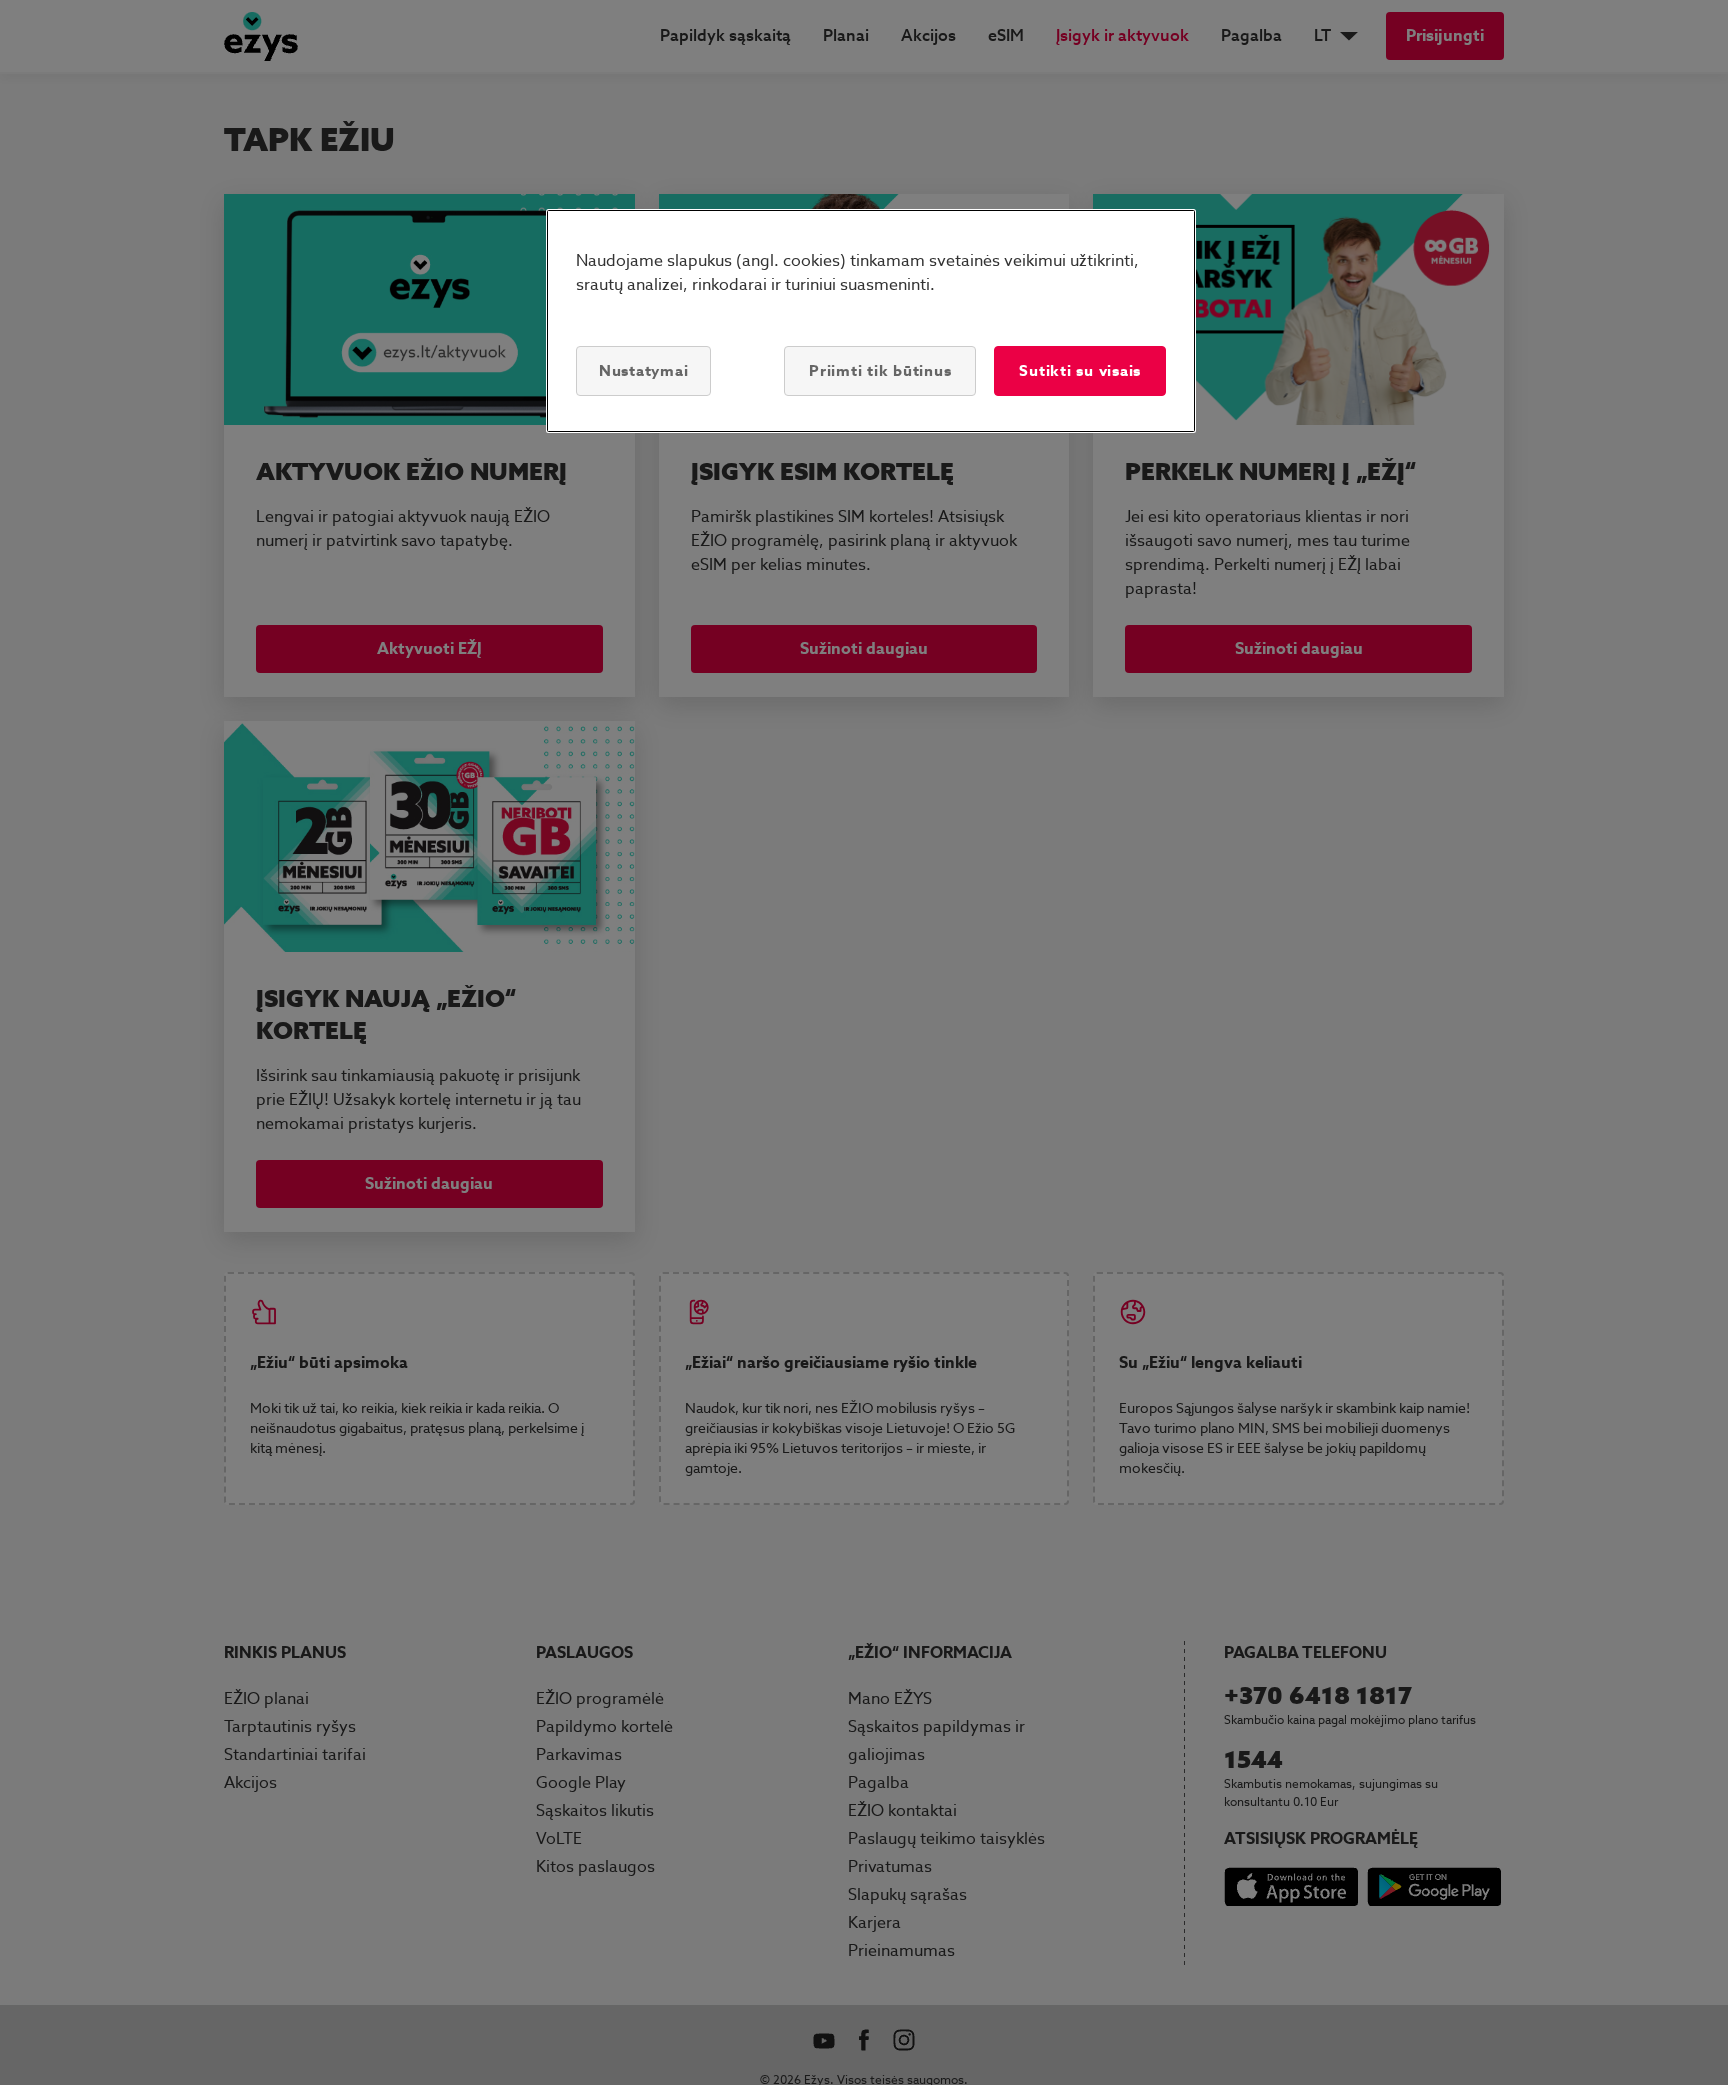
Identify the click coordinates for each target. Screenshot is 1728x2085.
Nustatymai (644, 371)
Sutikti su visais (1080, 371)
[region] (871, 321)
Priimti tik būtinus (880, 371)
